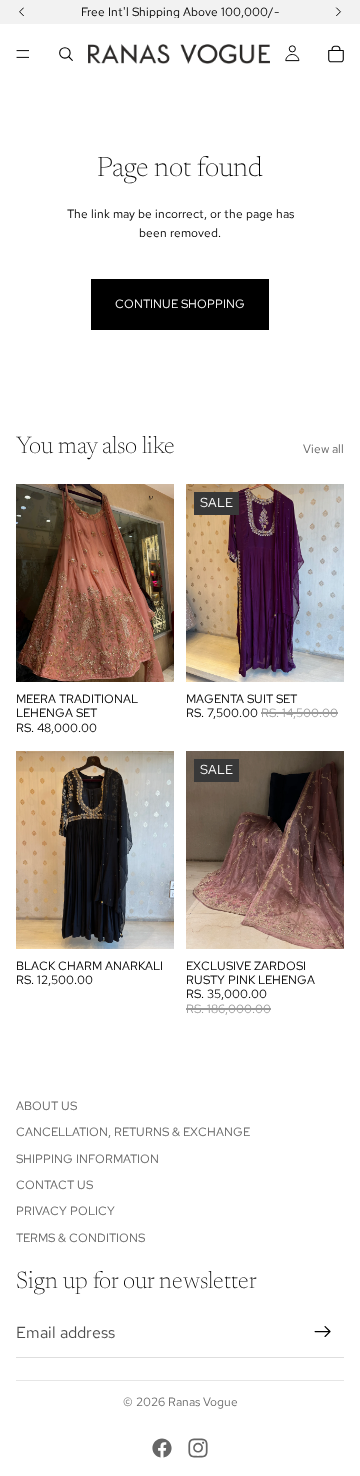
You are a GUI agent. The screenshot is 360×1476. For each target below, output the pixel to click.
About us (46, 1106)
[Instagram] (198, 1448)
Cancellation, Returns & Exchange (133, 1132)
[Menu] (23, 54)
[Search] (66, 54)
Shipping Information (87, 1159)
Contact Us (54, 1185)
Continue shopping (180, 304)
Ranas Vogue (203, 1402)
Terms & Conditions (80, 1238)
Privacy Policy (65, 1211)
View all (323, 449)
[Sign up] (323, 1332)
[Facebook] (162, 1448)
